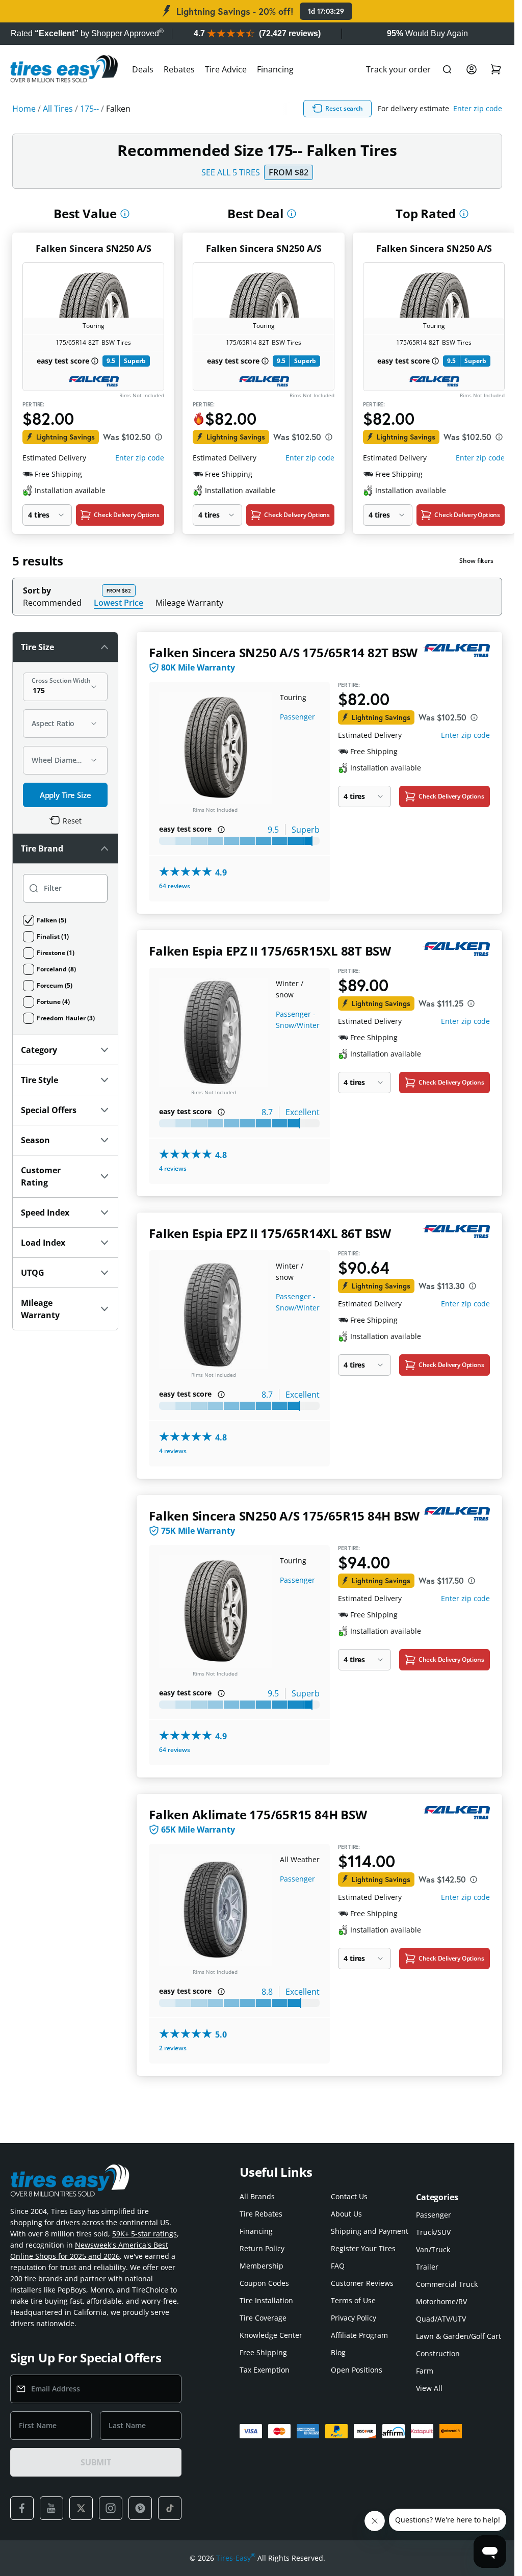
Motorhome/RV (441, 2301)
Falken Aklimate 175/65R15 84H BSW (258, 1814)
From (289, 172)
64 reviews (175, 886)
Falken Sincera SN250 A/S (94, 248)
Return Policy (262, 2248)
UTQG (33, 1273)
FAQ (338, 2266)
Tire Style (40, 1080)
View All (429, 2388)
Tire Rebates (261, 2214)
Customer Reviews (362, 2283)
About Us (346, 2214)
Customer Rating (41, 1176)
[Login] (472, 69)
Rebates (179, 69)
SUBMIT (96, 2462)
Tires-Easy (236, 2558)
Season (35, 1140)
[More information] (125, 214)
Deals (143, 69)
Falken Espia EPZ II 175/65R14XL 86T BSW (270, 1233)
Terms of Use (353, 2300)
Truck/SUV (433, 2232)
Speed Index (45, 1213)
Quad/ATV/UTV (441, 2319)
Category (39, 1050)
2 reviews (173, 2048)
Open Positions (357, 2370)
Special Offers (49, 1110)
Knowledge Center (271, 2335)
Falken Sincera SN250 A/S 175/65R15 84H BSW (284, 1516)
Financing (275, 69)
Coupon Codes (264, 2283)
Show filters (476, 561)
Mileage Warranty (189, 603)
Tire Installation (266, 2300)
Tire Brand (42, 848)
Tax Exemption (265, 2370)
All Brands (257, 2196)
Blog (338, 2352)
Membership (262, 2266)
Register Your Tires (363, 2248)
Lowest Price (119, 602)
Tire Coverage (263, 2318)
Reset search (344, 108)
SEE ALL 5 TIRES (231, 172)
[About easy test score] (95, 361)
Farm (425, 2371)
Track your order (398, 69)
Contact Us (349, 2196)
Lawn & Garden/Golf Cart (459, 2336)
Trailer (427, 2267)
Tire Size (37, 647)
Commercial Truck (447, 2284)
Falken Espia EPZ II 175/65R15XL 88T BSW (270, 951)
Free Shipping (263, 2352)
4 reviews (173, 1168)
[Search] (447, 69)
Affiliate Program (359, 2335)
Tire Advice (226, 69)
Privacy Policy (354, 2318)
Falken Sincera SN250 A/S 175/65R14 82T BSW (283, 652)
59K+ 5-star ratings (145, 2234)
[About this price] (159, 437)
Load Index (43, 1243)
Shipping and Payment (370, 2231)
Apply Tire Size (66, 795)
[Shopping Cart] (496, 69)
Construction (438, 2353)
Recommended (52, 603)
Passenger (297, 717)
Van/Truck (433, 2249)
